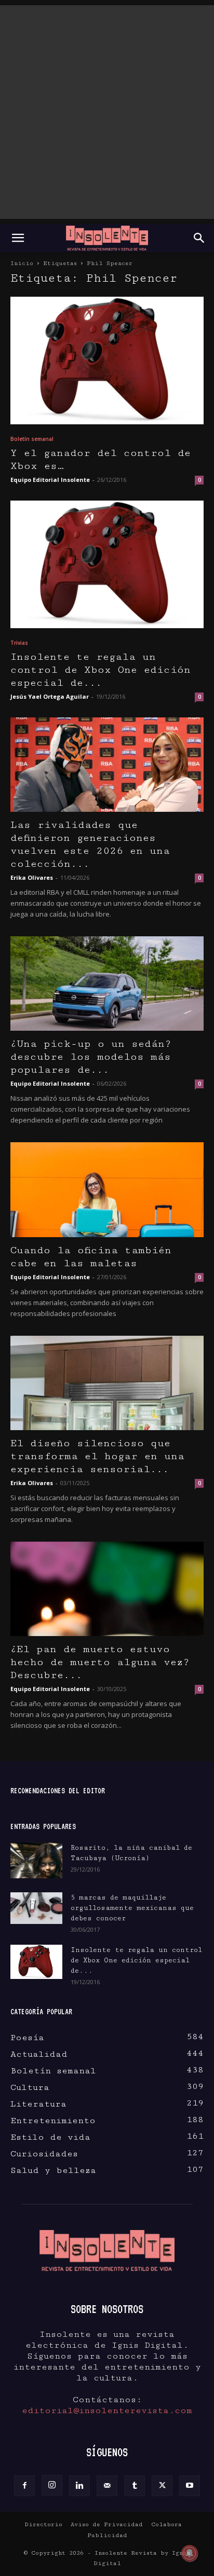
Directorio (43, 2524)
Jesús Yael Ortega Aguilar (50, 696)
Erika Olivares (32, 877)
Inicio (22, 263)
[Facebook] (24, 2486)
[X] (162, 2486)
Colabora (166, 2524)
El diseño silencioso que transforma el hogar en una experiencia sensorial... (97, 1456)
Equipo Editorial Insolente (50, 480)
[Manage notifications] (190, 2553)
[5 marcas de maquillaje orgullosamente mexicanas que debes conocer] (36, 1908)
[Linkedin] (79, 2486)
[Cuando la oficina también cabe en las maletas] (107, 1189)
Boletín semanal (32, 439)
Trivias (19, 643)
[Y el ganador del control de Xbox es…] (107, 361)
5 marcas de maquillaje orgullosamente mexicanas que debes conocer (132, 1908)
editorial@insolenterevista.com (107, 2411)
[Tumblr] (135, 2486)
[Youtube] (190, 2486)
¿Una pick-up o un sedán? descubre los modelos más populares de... (91, 1057)
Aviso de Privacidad (107, 2524)
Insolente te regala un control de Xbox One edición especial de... (101, 670)
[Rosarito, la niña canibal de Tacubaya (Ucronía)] (36, 1860)
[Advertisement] (107, 112)
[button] (18, 238)
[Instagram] (52, 2485)
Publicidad (107, 2535)
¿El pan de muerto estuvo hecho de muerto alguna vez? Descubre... (100, 1662)
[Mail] (107, 2486)
